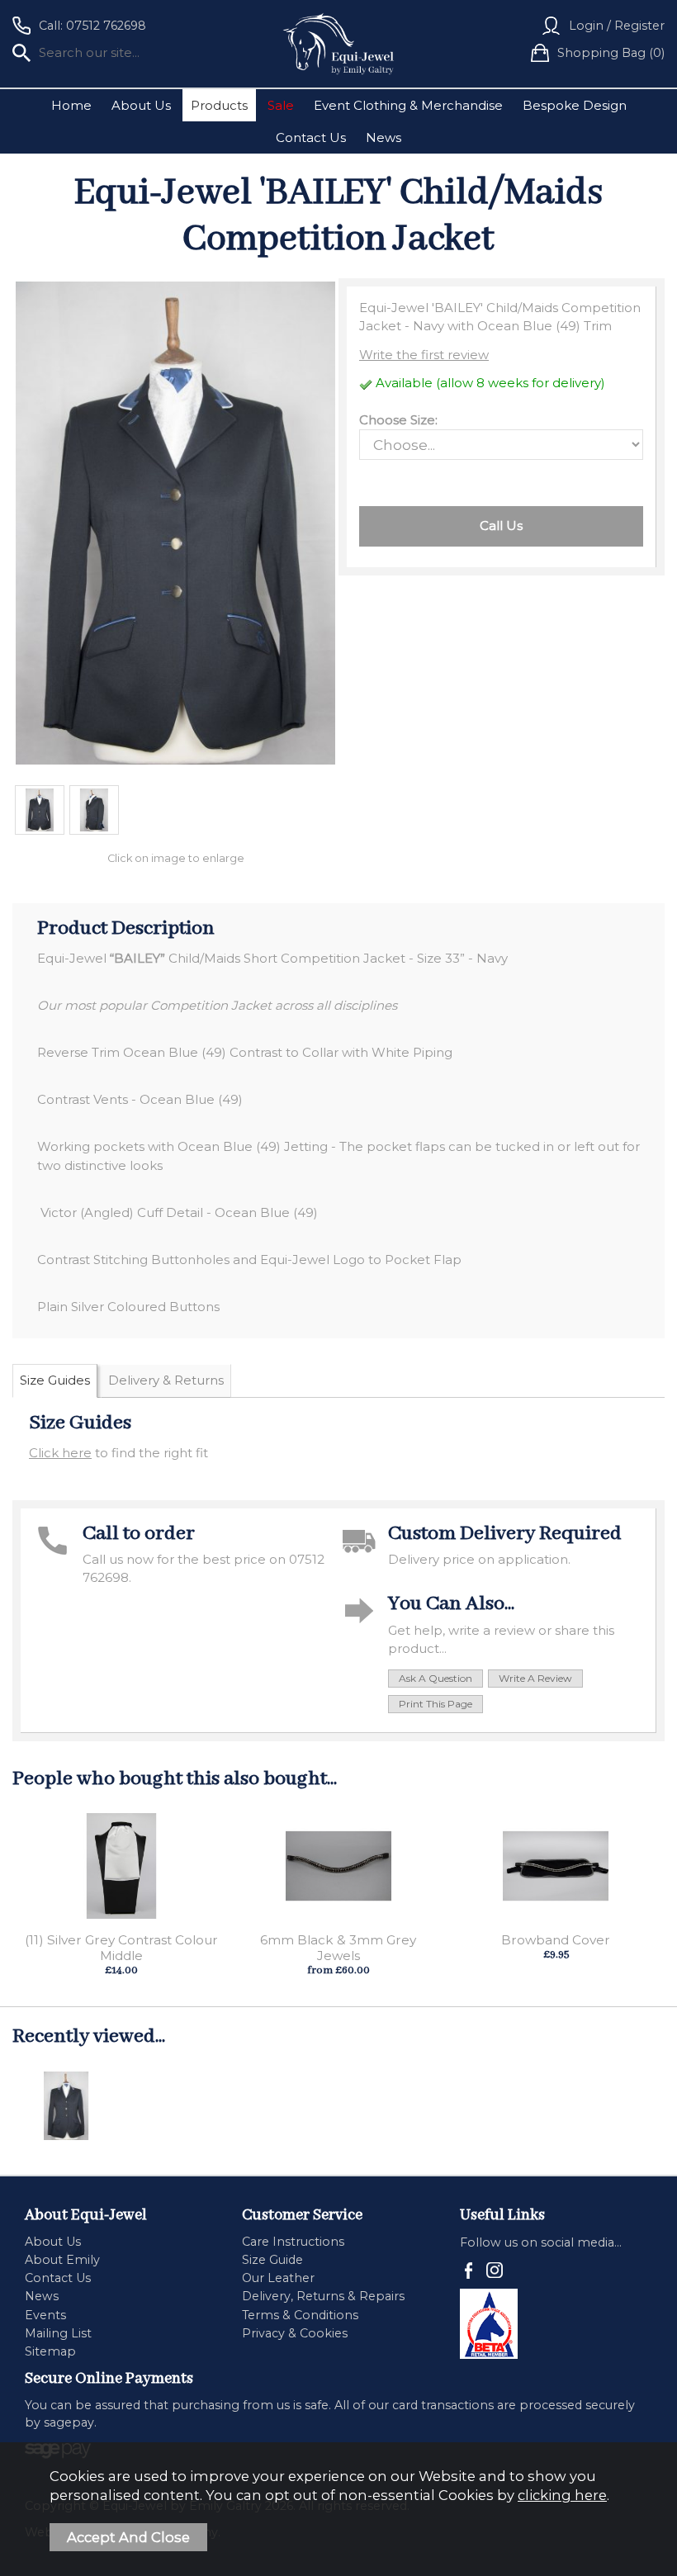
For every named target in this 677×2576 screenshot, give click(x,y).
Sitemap (50, 2351)
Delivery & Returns (166, 1380)
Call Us (501, 526)
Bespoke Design (575, 105)
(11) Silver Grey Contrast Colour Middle (121, 1948)
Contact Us (311, 137)
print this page (436, 1704)
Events (45, 2315)
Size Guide (272, 2260)
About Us (141, 105)
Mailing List (58, 2333)
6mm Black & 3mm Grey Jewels (338, 1948)
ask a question (436, 1678)
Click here (60, 1453)
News (383, 137)
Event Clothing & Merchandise (408, 105)
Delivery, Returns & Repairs (323, 2296)
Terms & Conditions (300, 2315)
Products (219, 105)
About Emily (62, 2260)
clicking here (562, 2495)
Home (71, 105)
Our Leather (278, 2278)
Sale (281, 105)
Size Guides (55, 1380)
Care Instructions (293, 2242)
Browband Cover (556, 1940)
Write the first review (424, 355)
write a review (535, 1678)
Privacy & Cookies (295, 2333)
